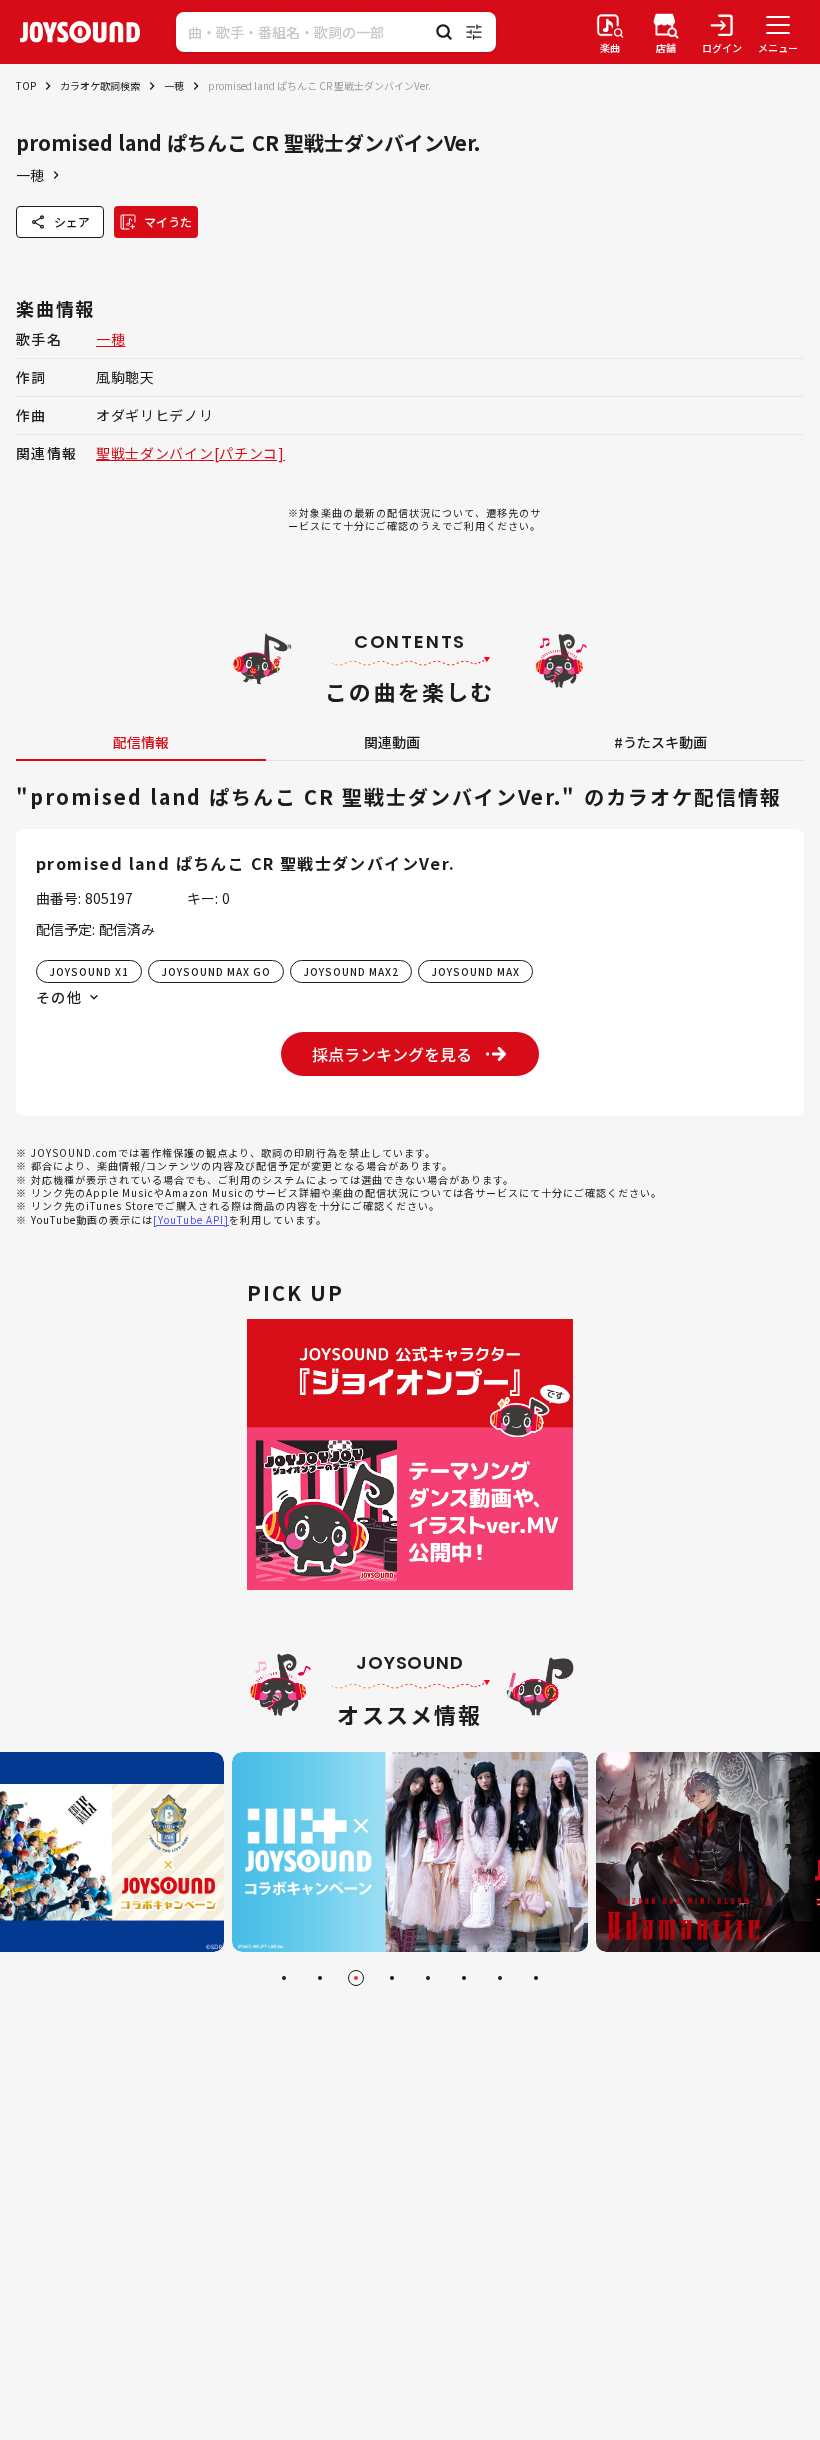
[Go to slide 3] (356, 1978)
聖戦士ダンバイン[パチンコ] (190, 453)
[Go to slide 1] (284, 1978)
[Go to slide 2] (320, 1978)
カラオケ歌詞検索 (100, 85)
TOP (26, 85)
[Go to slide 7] (500, 1978)
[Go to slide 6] (464, 1978)
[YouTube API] (191, 1219)
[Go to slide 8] (536, 1978)
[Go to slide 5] (428, 1978)
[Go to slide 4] (392, 1978)
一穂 (174, 85)
